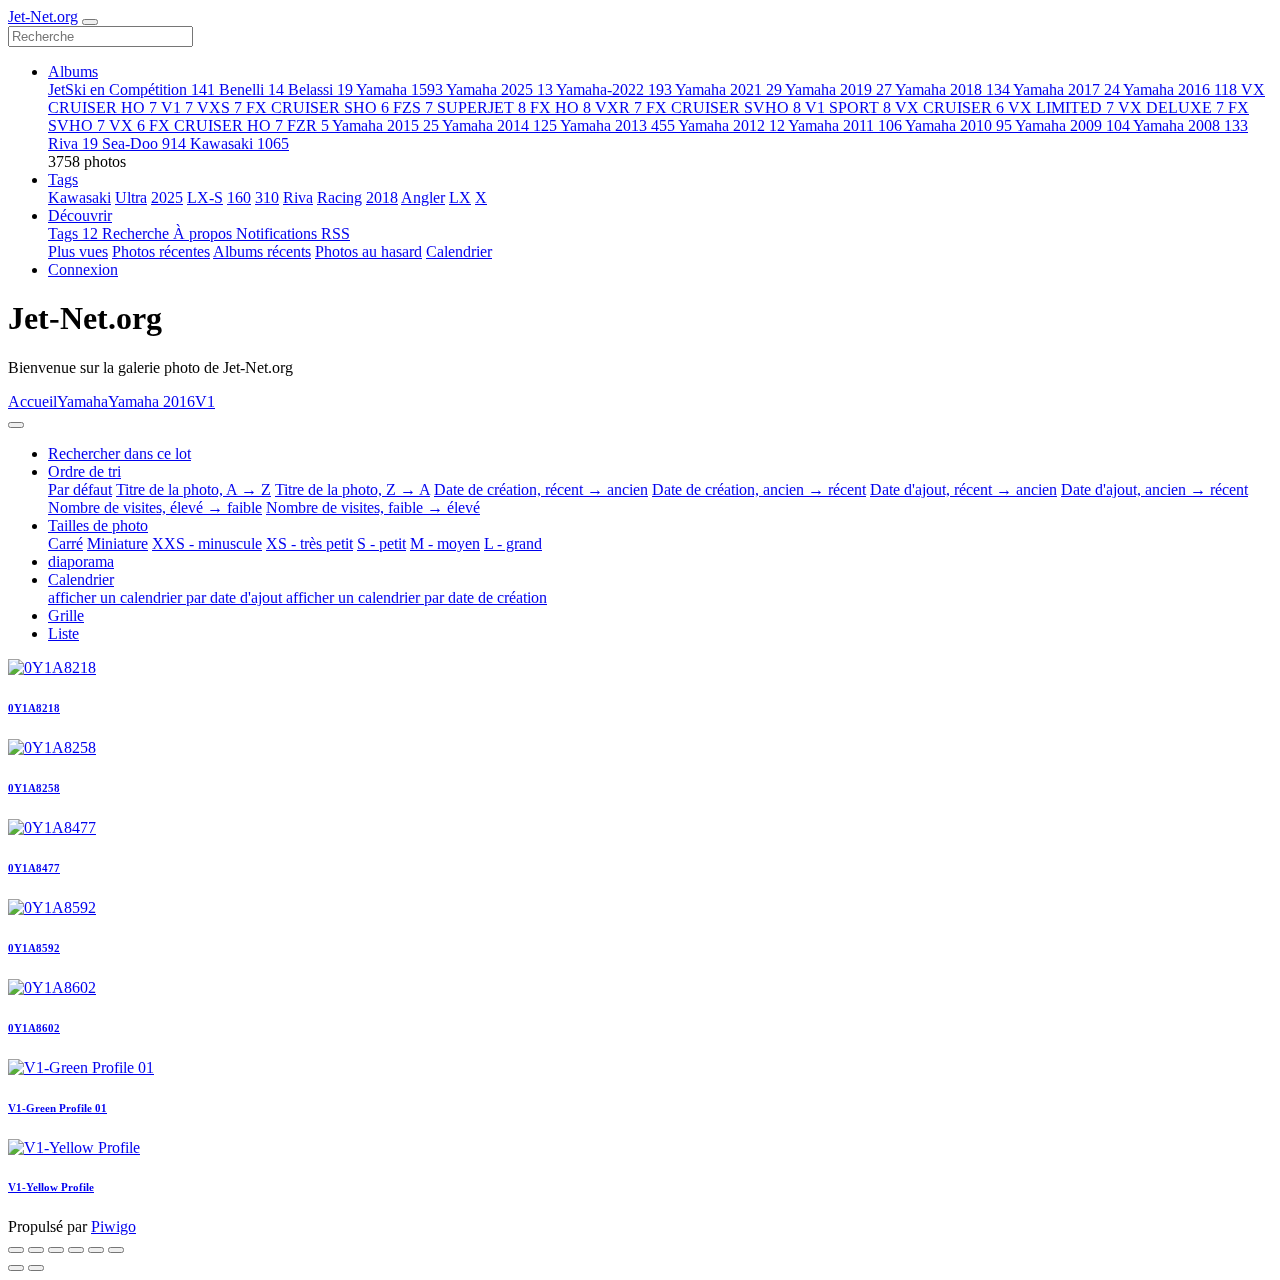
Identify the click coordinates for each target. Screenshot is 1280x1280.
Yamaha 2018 (952, 89)
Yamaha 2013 (617, 125)
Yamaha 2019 (838, 89)
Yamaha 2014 (499, 125)
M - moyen (445, 543)
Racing (339, 197)
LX (460, 197)
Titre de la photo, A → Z (193, 489)
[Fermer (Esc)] (16, 1250)
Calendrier (459, 251)
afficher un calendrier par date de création (416, 597)
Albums (73, 71)
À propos (204, 233)
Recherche (137, 233)
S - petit (381, 543)
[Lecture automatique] (116, 1250)
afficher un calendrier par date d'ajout (167, 597)
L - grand (513, 543)
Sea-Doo (144, 143)
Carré (65, 543)
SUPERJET (481, 107)
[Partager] (36, 1250)
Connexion (83, 269)
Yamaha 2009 (1072, 125)
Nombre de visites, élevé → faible (155, 507)
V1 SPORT (848, 107)
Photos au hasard (368, 251)
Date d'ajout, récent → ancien (963, 489)
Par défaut (80, 489)
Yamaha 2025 (499, 89)
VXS (219, 107)
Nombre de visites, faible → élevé (373, 507)
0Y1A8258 (34, 788)
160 (239, 197)
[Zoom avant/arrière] (76, 1250)
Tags (63, 179)
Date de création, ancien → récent (759, 489)
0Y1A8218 (34, 708)
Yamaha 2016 (1180, 89)
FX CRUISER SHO (317, 107)
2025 (167, 197)
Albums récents (262, 251)
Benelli (251, 89)
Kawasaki (239, 143)
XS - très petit (309, 543)
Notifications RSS (293, 233)
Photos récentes (161, 251)
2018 (382, 197)
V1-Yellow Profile (51, 1187)
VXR (618, 107)
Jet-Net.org (43, 16)
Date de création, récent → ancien (541, 489)
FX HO (560, 107)
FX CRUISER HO (216, 125)
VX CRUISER (949, 107)
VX (127, 125)
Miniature (117, 543)
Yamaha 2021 (728, 89)
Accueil (32, 401)
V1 (177, 107)
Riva (73, 143)
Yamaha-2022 (614, 89)
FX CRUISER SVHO (723, 107)
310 (267, 197)
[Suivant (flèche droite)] (36, 1268)
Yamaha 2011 (845, 125)
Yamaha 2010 (958, 125)
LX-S (205, 197)
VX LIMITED (1061, 107)
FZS (413, 107)
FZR (308, 125)
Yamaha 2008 (1190, 125)
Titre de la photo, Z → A (352, 489)
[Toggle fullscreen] (56, 1250)
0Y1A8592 (34, 948)
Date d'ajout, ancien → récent (1154, 489)
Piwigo (113, 1226)
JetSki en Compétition (131, 89)
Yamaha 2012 (731, 125)
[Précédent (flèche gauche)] (16, 1268)
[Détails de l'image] (96, 1250)
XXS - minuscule (207, 543)
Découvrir (80, 215)
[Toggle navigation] (90, 22)
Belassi (320, 89)
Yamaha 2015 (385, 125)
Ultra (131, 197)
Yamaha (399, 89)
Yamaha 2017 (1066, 89)
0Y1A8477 (34, 868)
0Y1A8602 (34, 1028)
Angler (423, 197)
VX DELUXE (1171, 107)
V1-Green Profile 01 (57, 1108)
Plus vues (78, 251)
